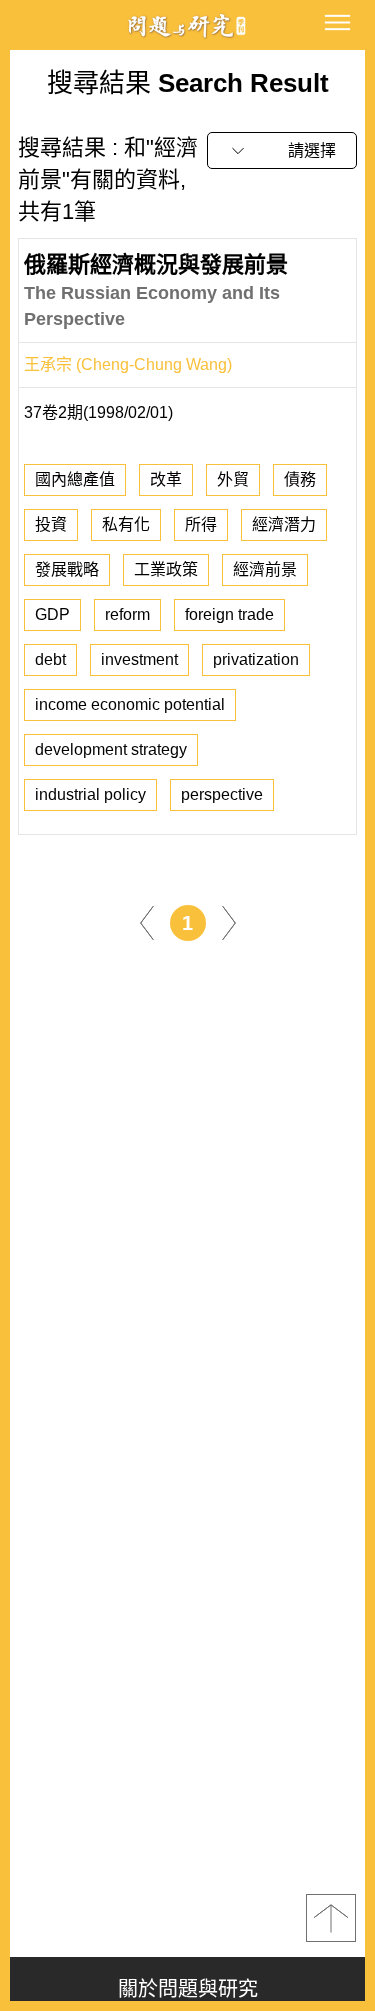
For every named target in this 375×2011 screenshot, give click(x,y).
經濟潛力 (284, 524)
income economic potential (130, 704)
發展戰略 (67, 569)
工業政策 (166, 569)
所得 (201, 524)
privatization (256, 659)
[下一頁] (229, 921)
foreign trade (229, 614)
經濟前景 (265, 569)
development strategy (111, 749)
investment (139, 659)
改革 (166, 479)
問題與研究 (188, 25)
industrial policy (90, 794)
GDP (52, 614)
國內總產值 (75, 479)
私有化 (126, 524)
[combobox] (282, 150)
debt (50, 659)
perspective (222, 794)
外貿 (233, 479)
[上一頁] (147, 921)
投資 (51, 524)
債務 (300, 479)
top (331, 1918)
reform (127, 614)
